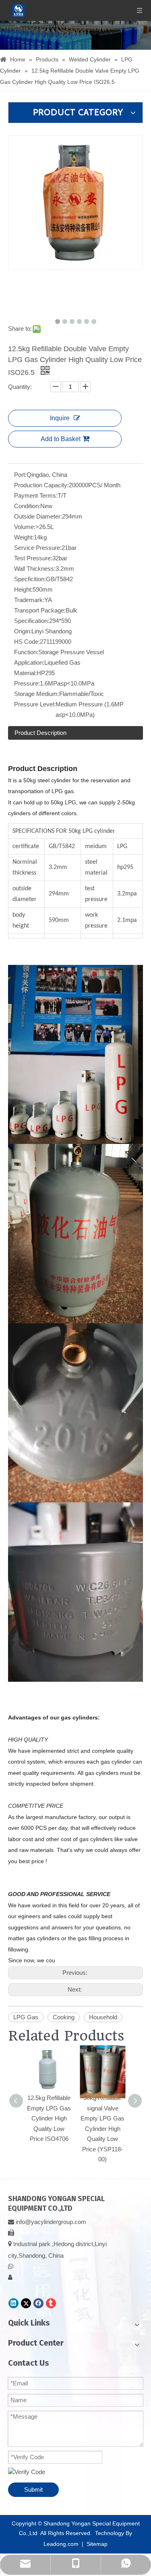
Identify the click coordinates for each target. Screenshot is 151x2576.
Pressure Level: (35, 704)
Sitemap (97, 2544)
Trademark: (29, 600)
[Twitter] (26, 2303)
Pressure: (27, 683)
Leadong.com (61, 2544)
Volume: (25, 527)
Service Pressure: (38, 548)
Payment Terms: (36, 495)
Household (103, 2017)
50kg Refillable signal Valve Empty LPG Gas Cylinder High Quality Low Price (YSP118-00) (102, 2128)
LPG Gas (26, 2017)
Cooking (64, 2017)
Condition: (27, 506)
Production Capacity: (41, 485)
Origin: (23, 631)
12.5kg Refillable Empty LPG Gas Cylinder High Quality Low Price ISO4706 (49, 2118)
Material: (25, 673)
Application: (29, 662)
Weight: (24, 537)
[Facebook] (38, 2303)
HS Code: (27, 642)
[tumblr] (51, 2303)
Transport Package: (40, 610)
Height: (23, 589)
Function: (26, 652)
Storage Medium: (37, 694)
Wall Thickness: (35, 569)
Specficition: (30, 579)
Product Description (40, 733)
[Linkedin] (13, 2303)
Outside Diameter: (38, 516)
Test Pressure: (33, 558)
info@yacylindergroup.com (51, 2222)
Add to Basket (61, 439)
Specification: (32, 621)
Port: (20, 475)
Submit (33, 2490)
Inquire (60, 418)
